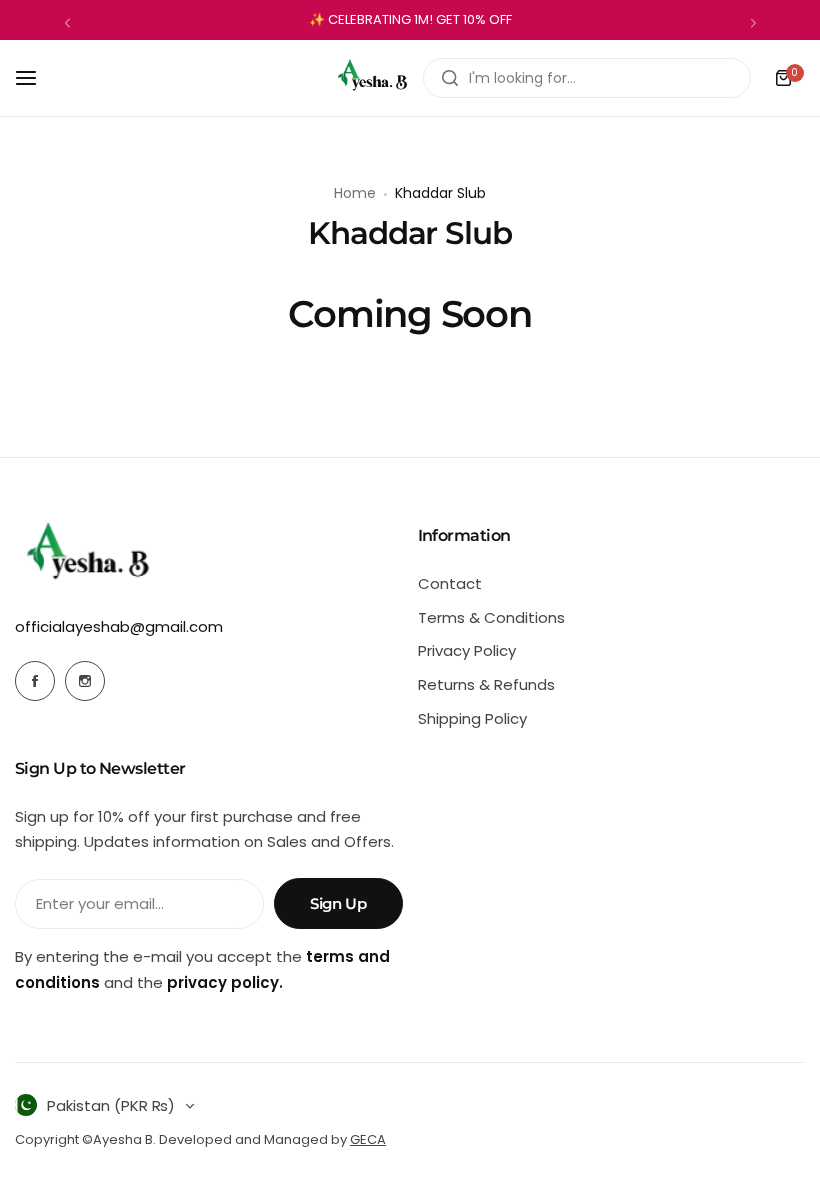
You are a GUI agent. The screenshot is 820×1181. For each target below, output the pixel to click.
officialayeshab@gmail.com (119, 626)
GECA (368, 1139)
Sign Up (338, 903)
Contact (450, 583)
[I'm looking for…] (450, 78)
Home (355, 193)
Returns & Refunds (486, 684)
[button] (67, 22)
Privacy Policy (467, 650)
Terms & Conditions (491, 617)
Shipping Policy (472, 718)
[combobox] (587, 78)
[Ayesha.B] (372, 78)
